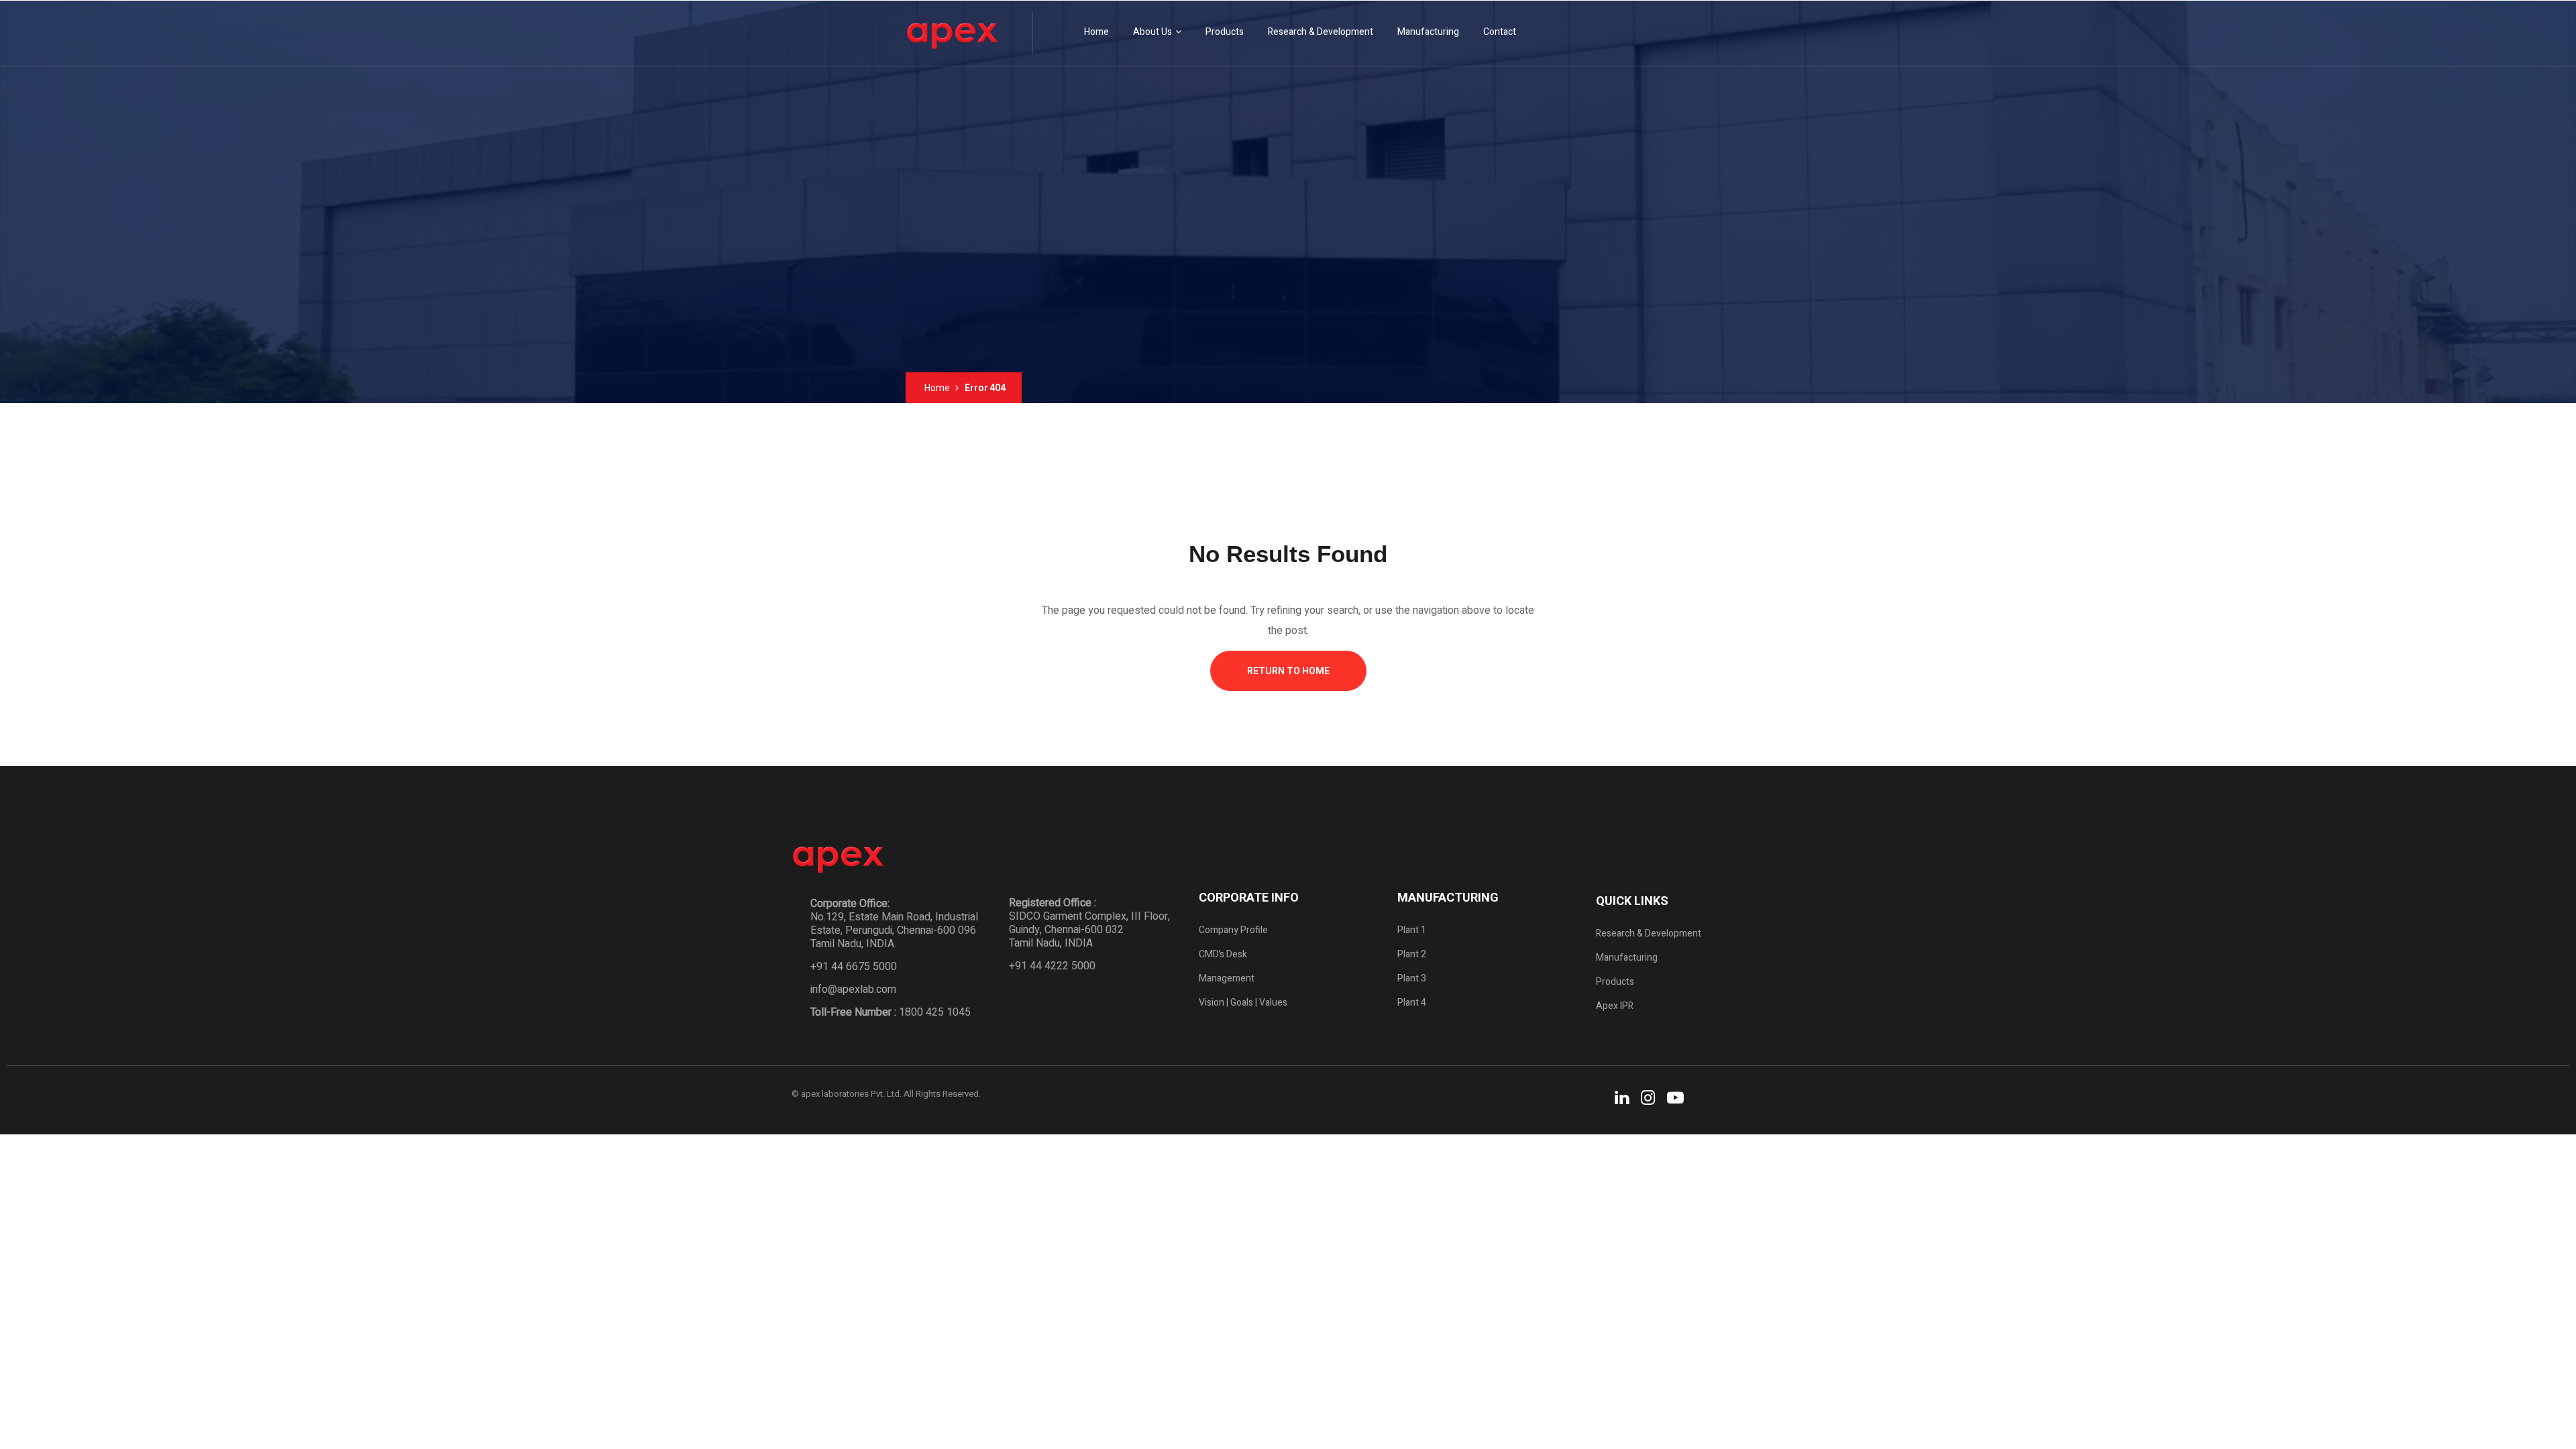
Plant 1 (1412, 930)
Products (1225, 32)
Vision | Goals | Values (1243, 1003)
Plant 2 (1412, 954)
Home (1096, 32)
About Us (1152, 32)
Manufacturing (1428, 32)
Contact (1500, 32)
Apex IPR (1615, 1006)
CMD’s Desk (1223, 954)
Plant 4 (1412, 1003)
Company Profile (1233, 930)
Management (1227, 978)
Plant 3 (1412, 978)
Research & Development (1321, 32)
